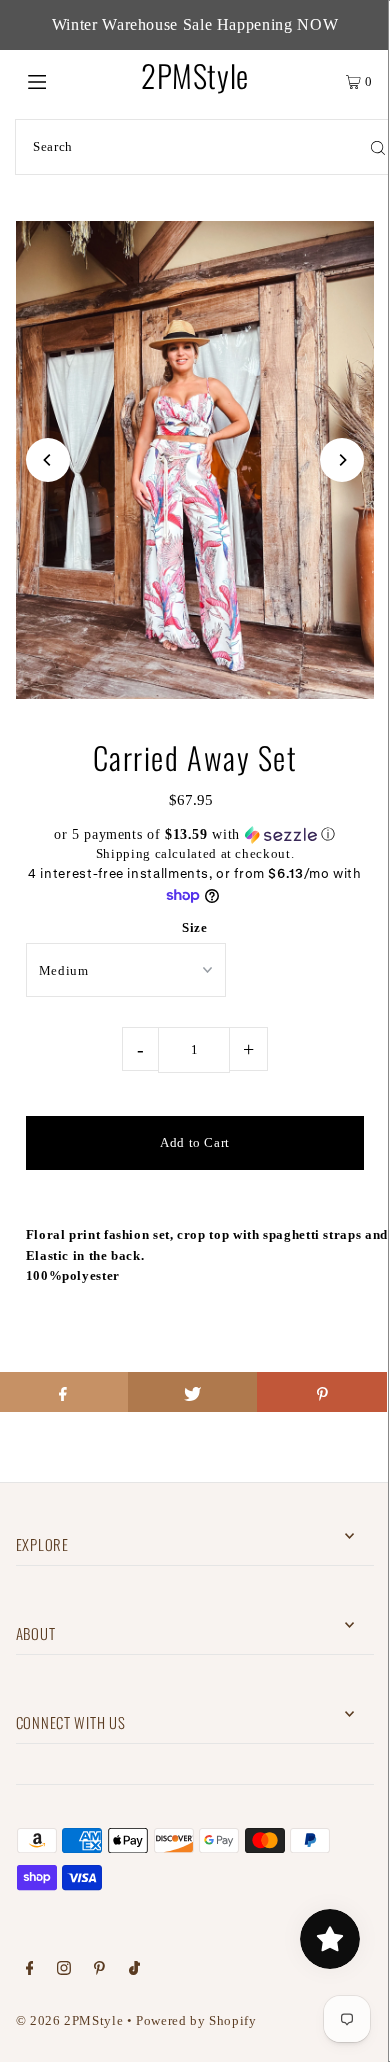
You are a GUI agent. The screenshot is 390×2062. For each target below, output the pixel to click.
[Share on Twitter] (193, 1392)
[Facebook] (30, 1971)
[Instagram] (64, 1971)
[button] (195, 835)
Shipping (123, 854)
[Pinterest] (99, 1971)
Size (195, 928)
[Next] (342, 460)
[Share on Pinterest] (322, 1392)
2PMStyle (195, 75)
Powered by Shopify (196, 2021)
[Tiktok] (134, 1971)
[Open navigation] (62, 80)
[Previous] (48, 460)
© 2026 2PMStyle (70, 2021)
